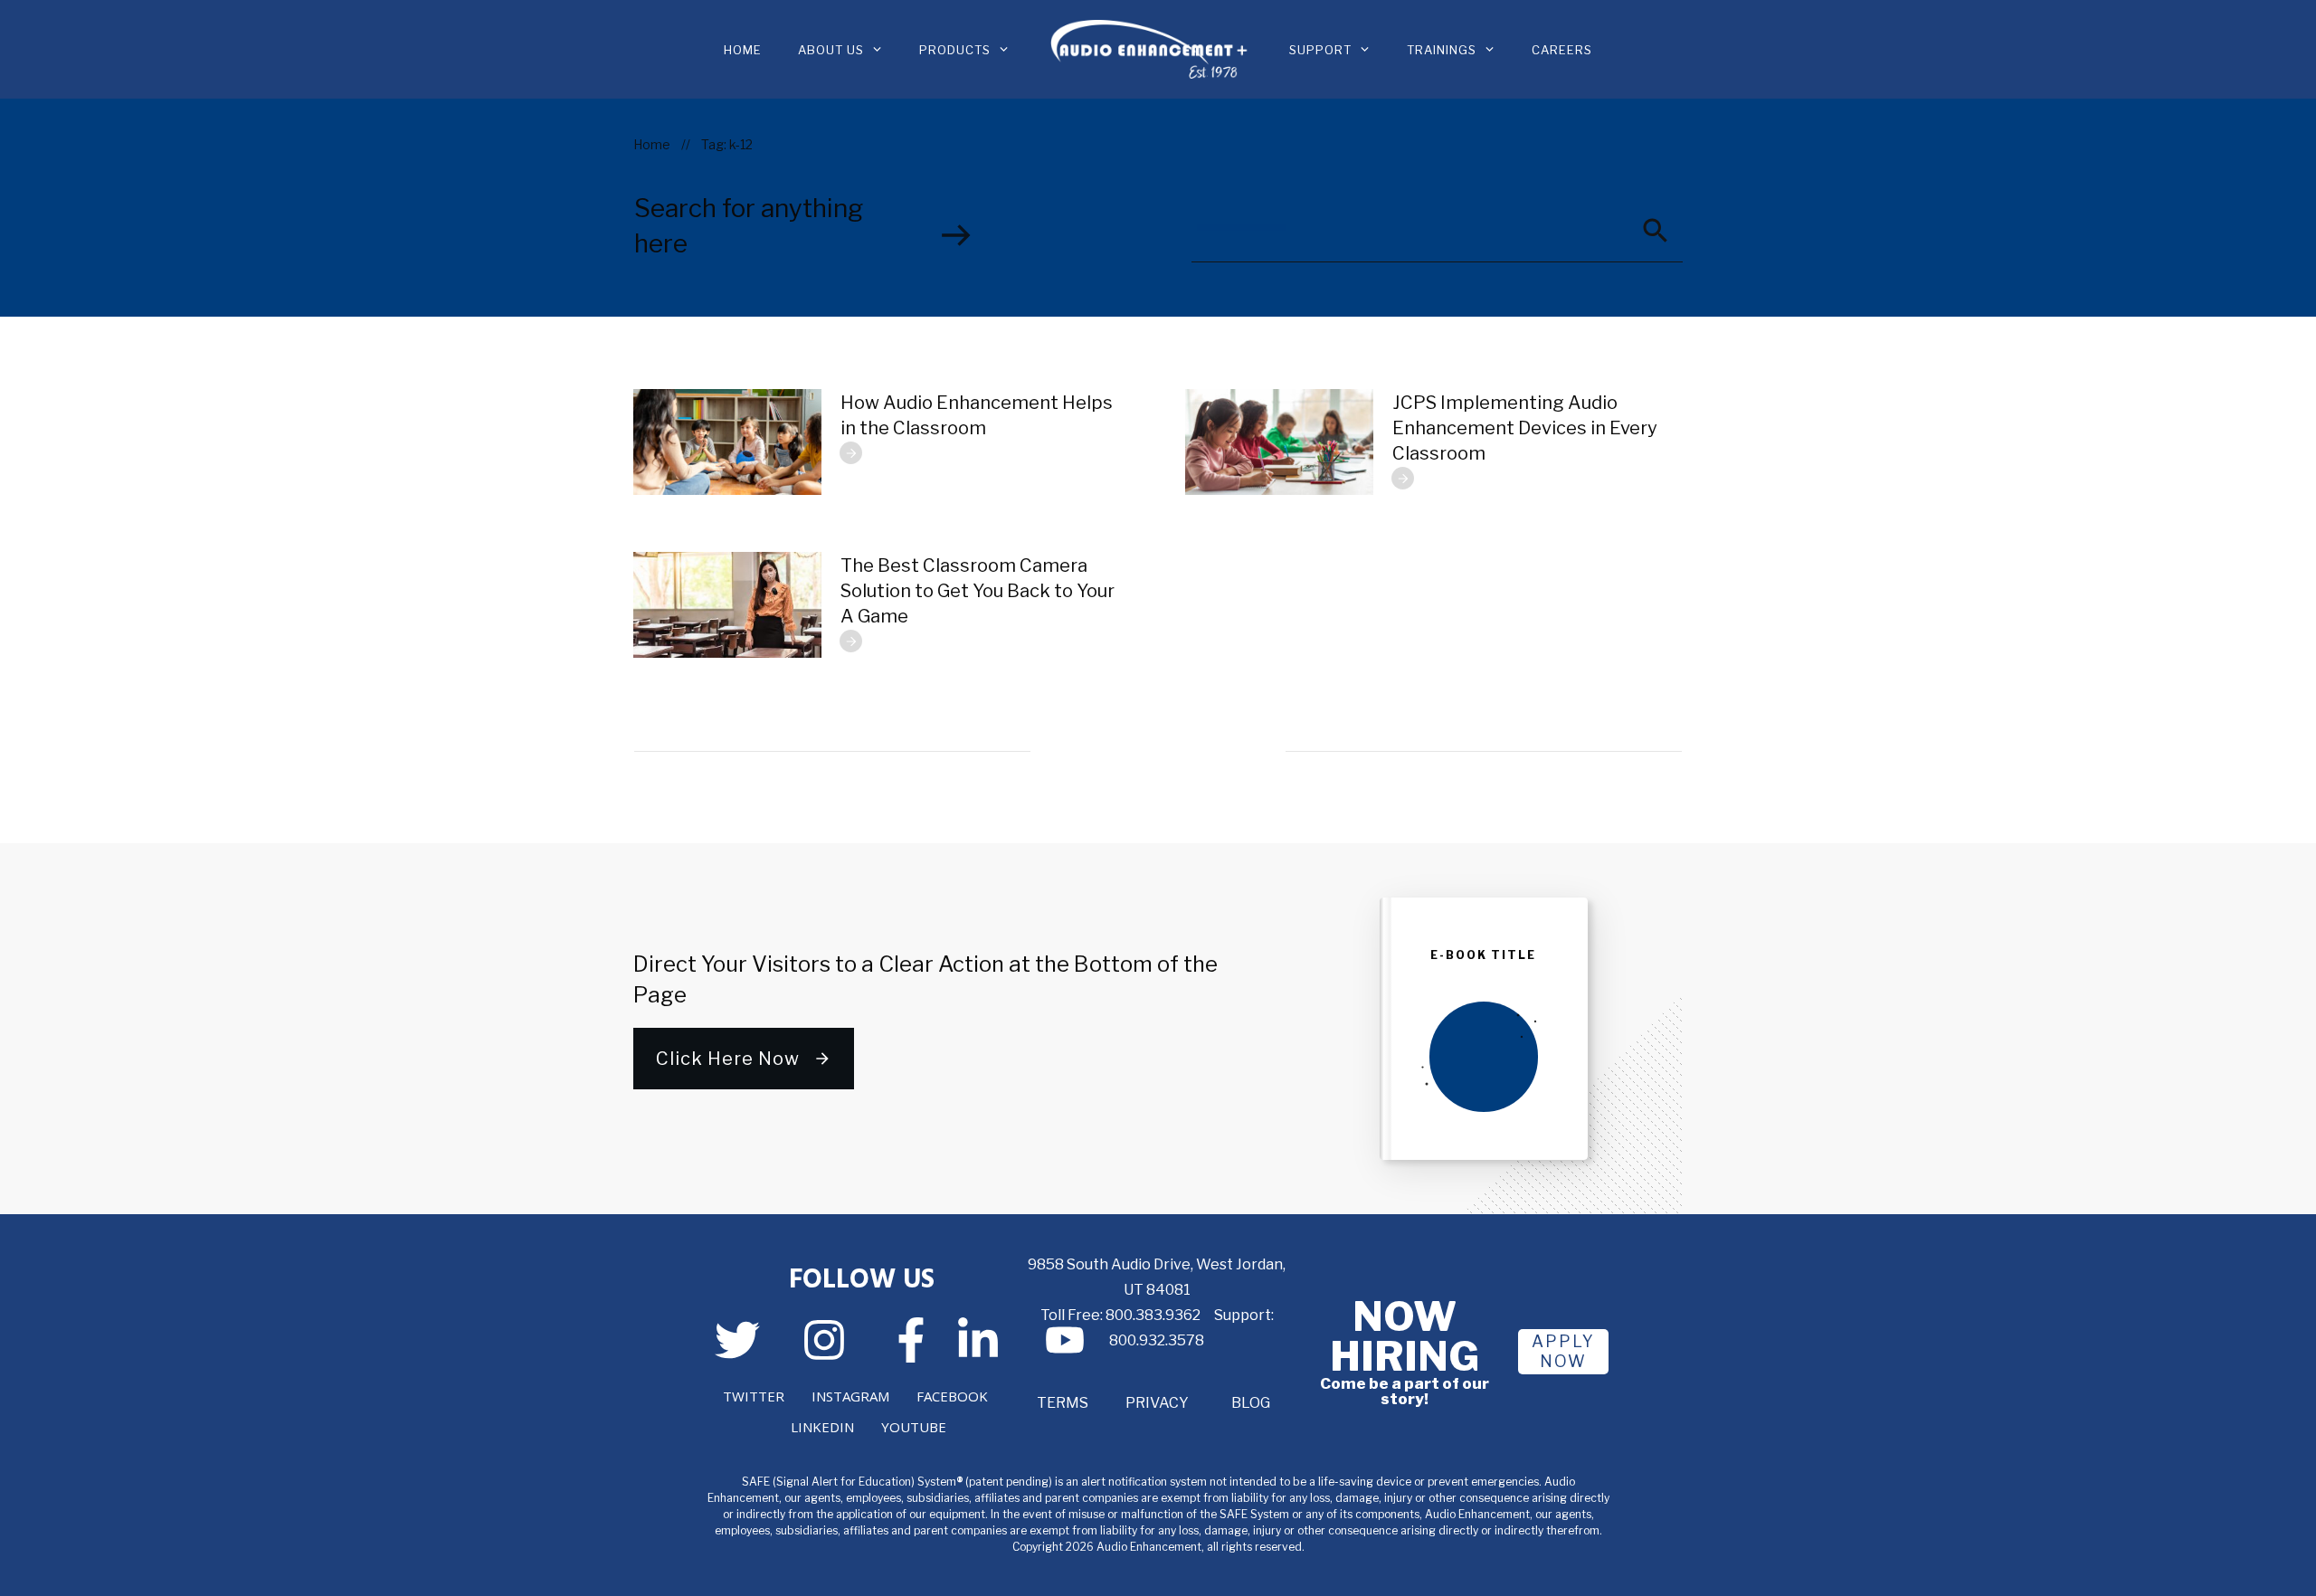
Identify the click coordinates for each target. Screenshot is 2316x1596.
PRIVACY (1157, 1403)
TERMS (1063, 1403)
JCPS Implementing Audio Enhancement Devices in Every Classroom (1525, 428)
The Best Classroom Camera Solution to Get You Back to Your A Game (978, 591)
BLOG (1251, 1403)
